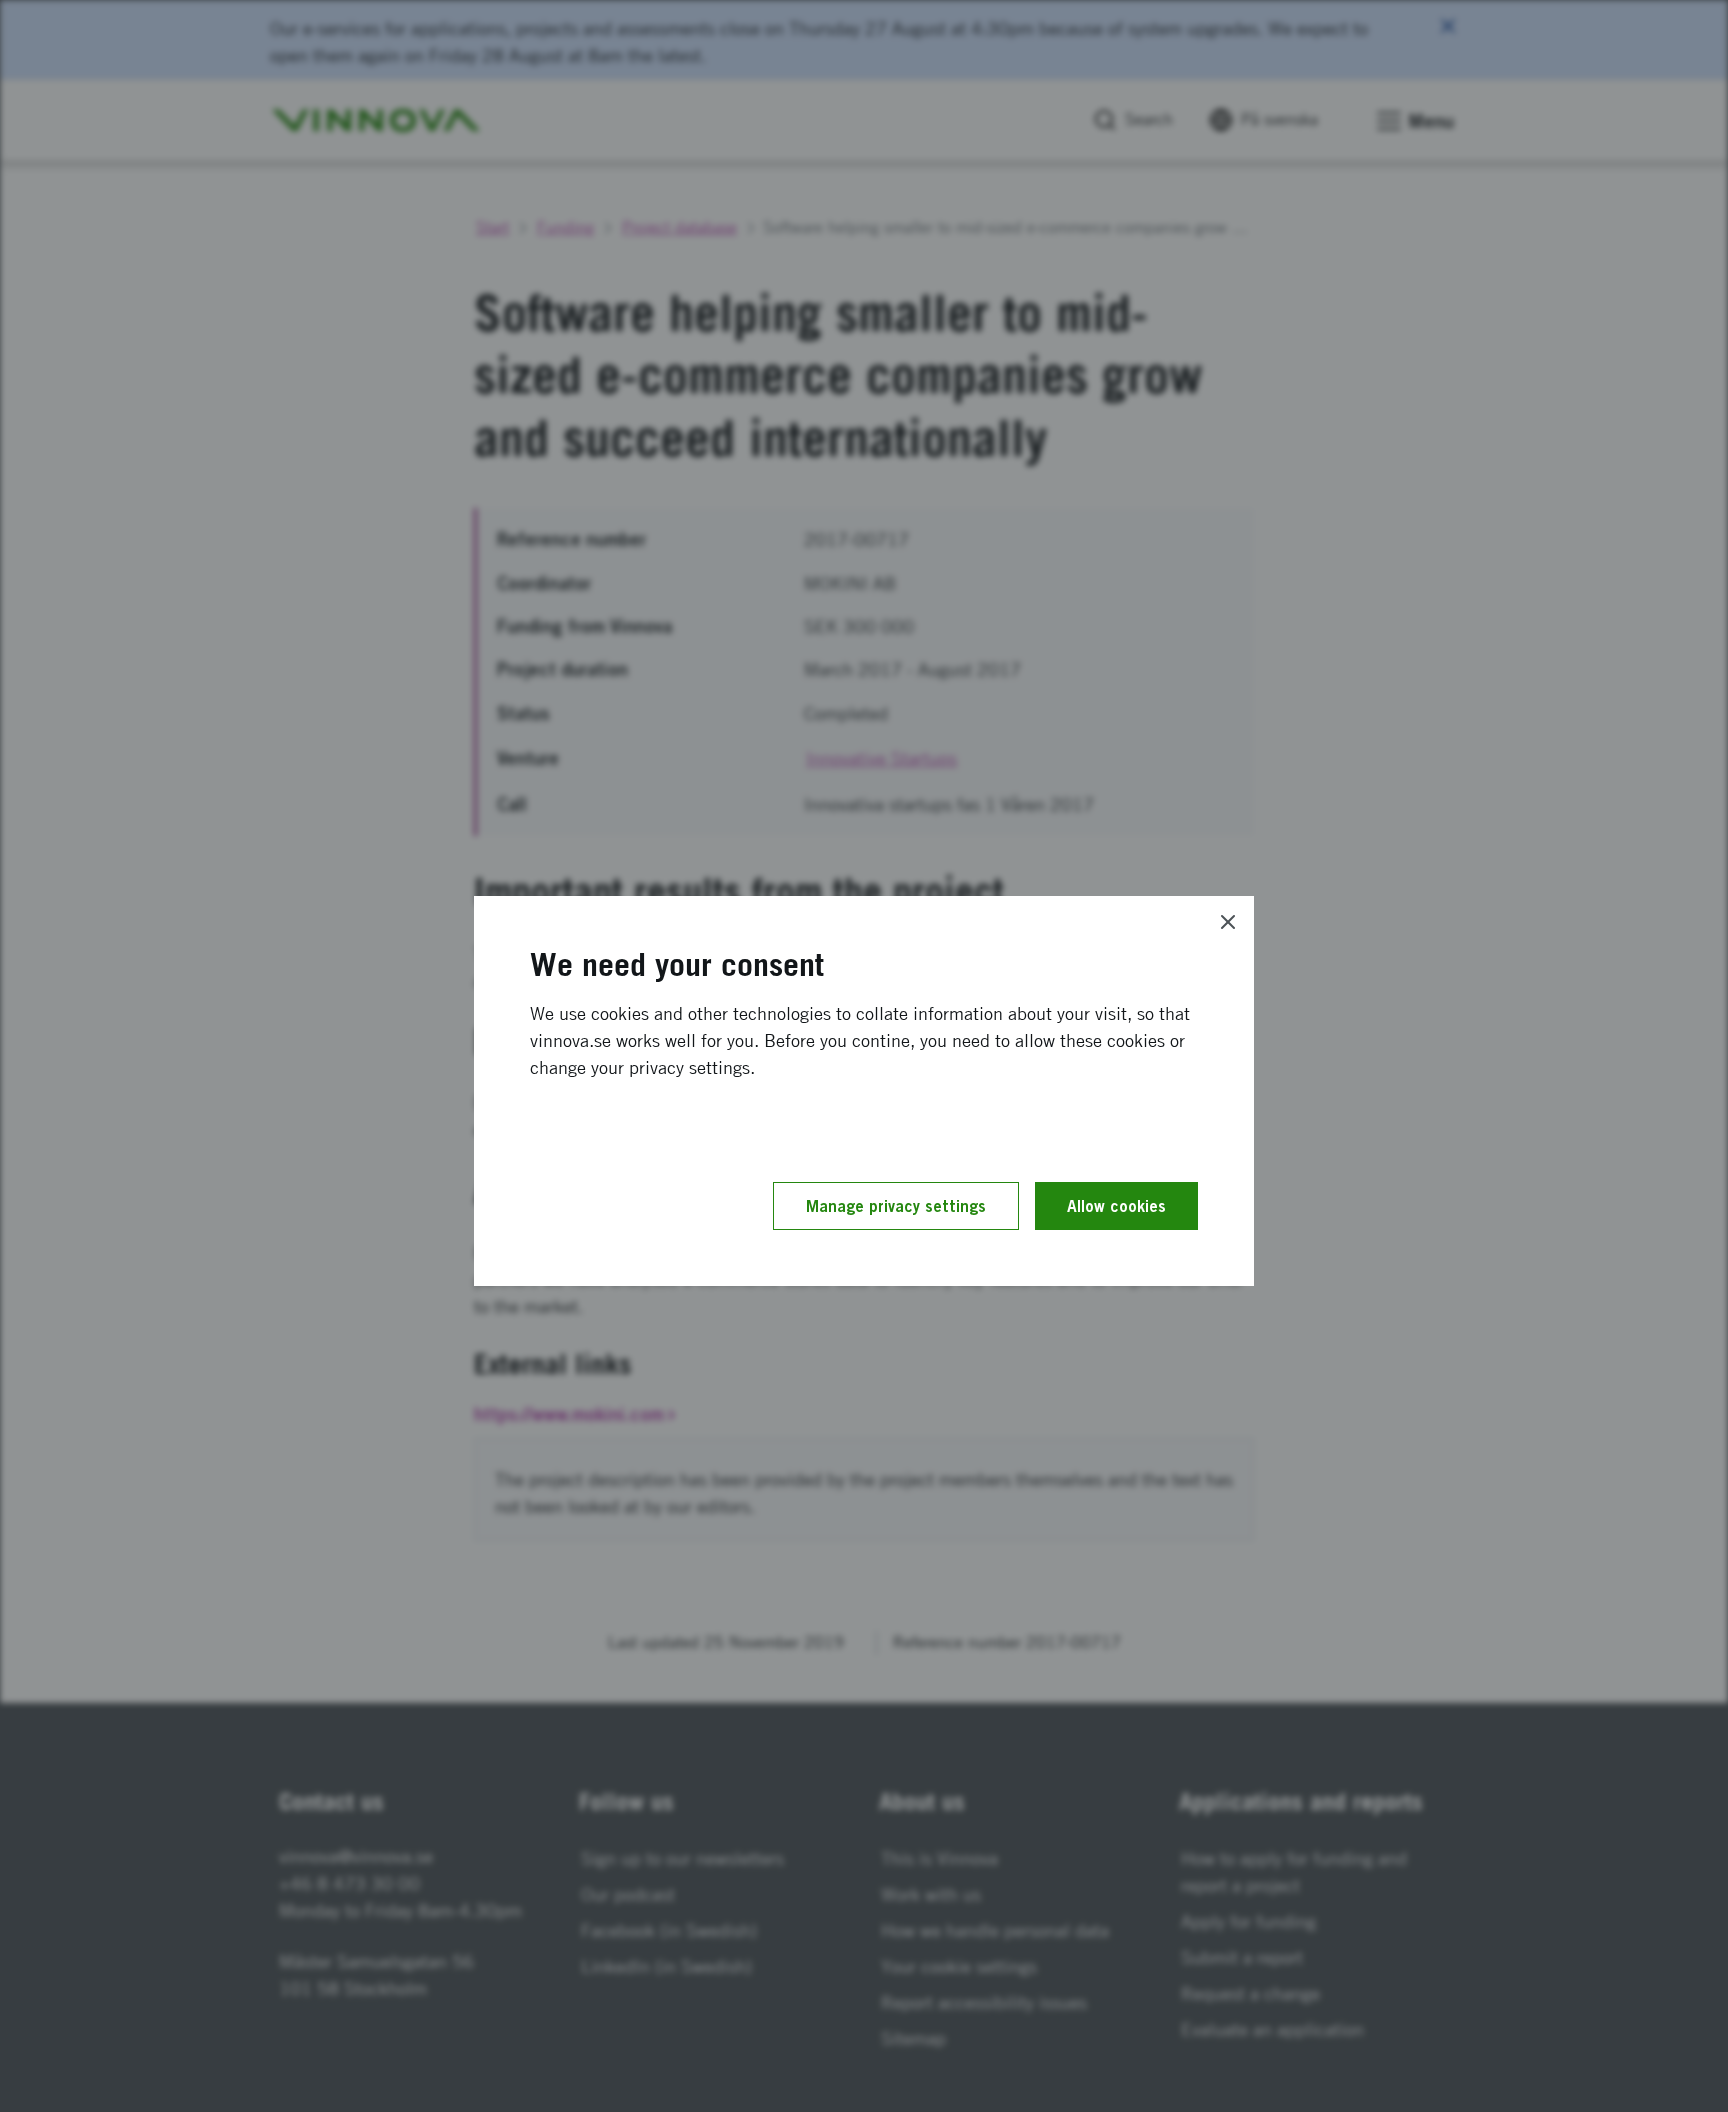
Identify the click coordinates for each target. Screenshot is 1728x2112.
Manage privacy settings (896, 1206)
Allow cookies (1116, 1206)
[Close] (1228, 922)
